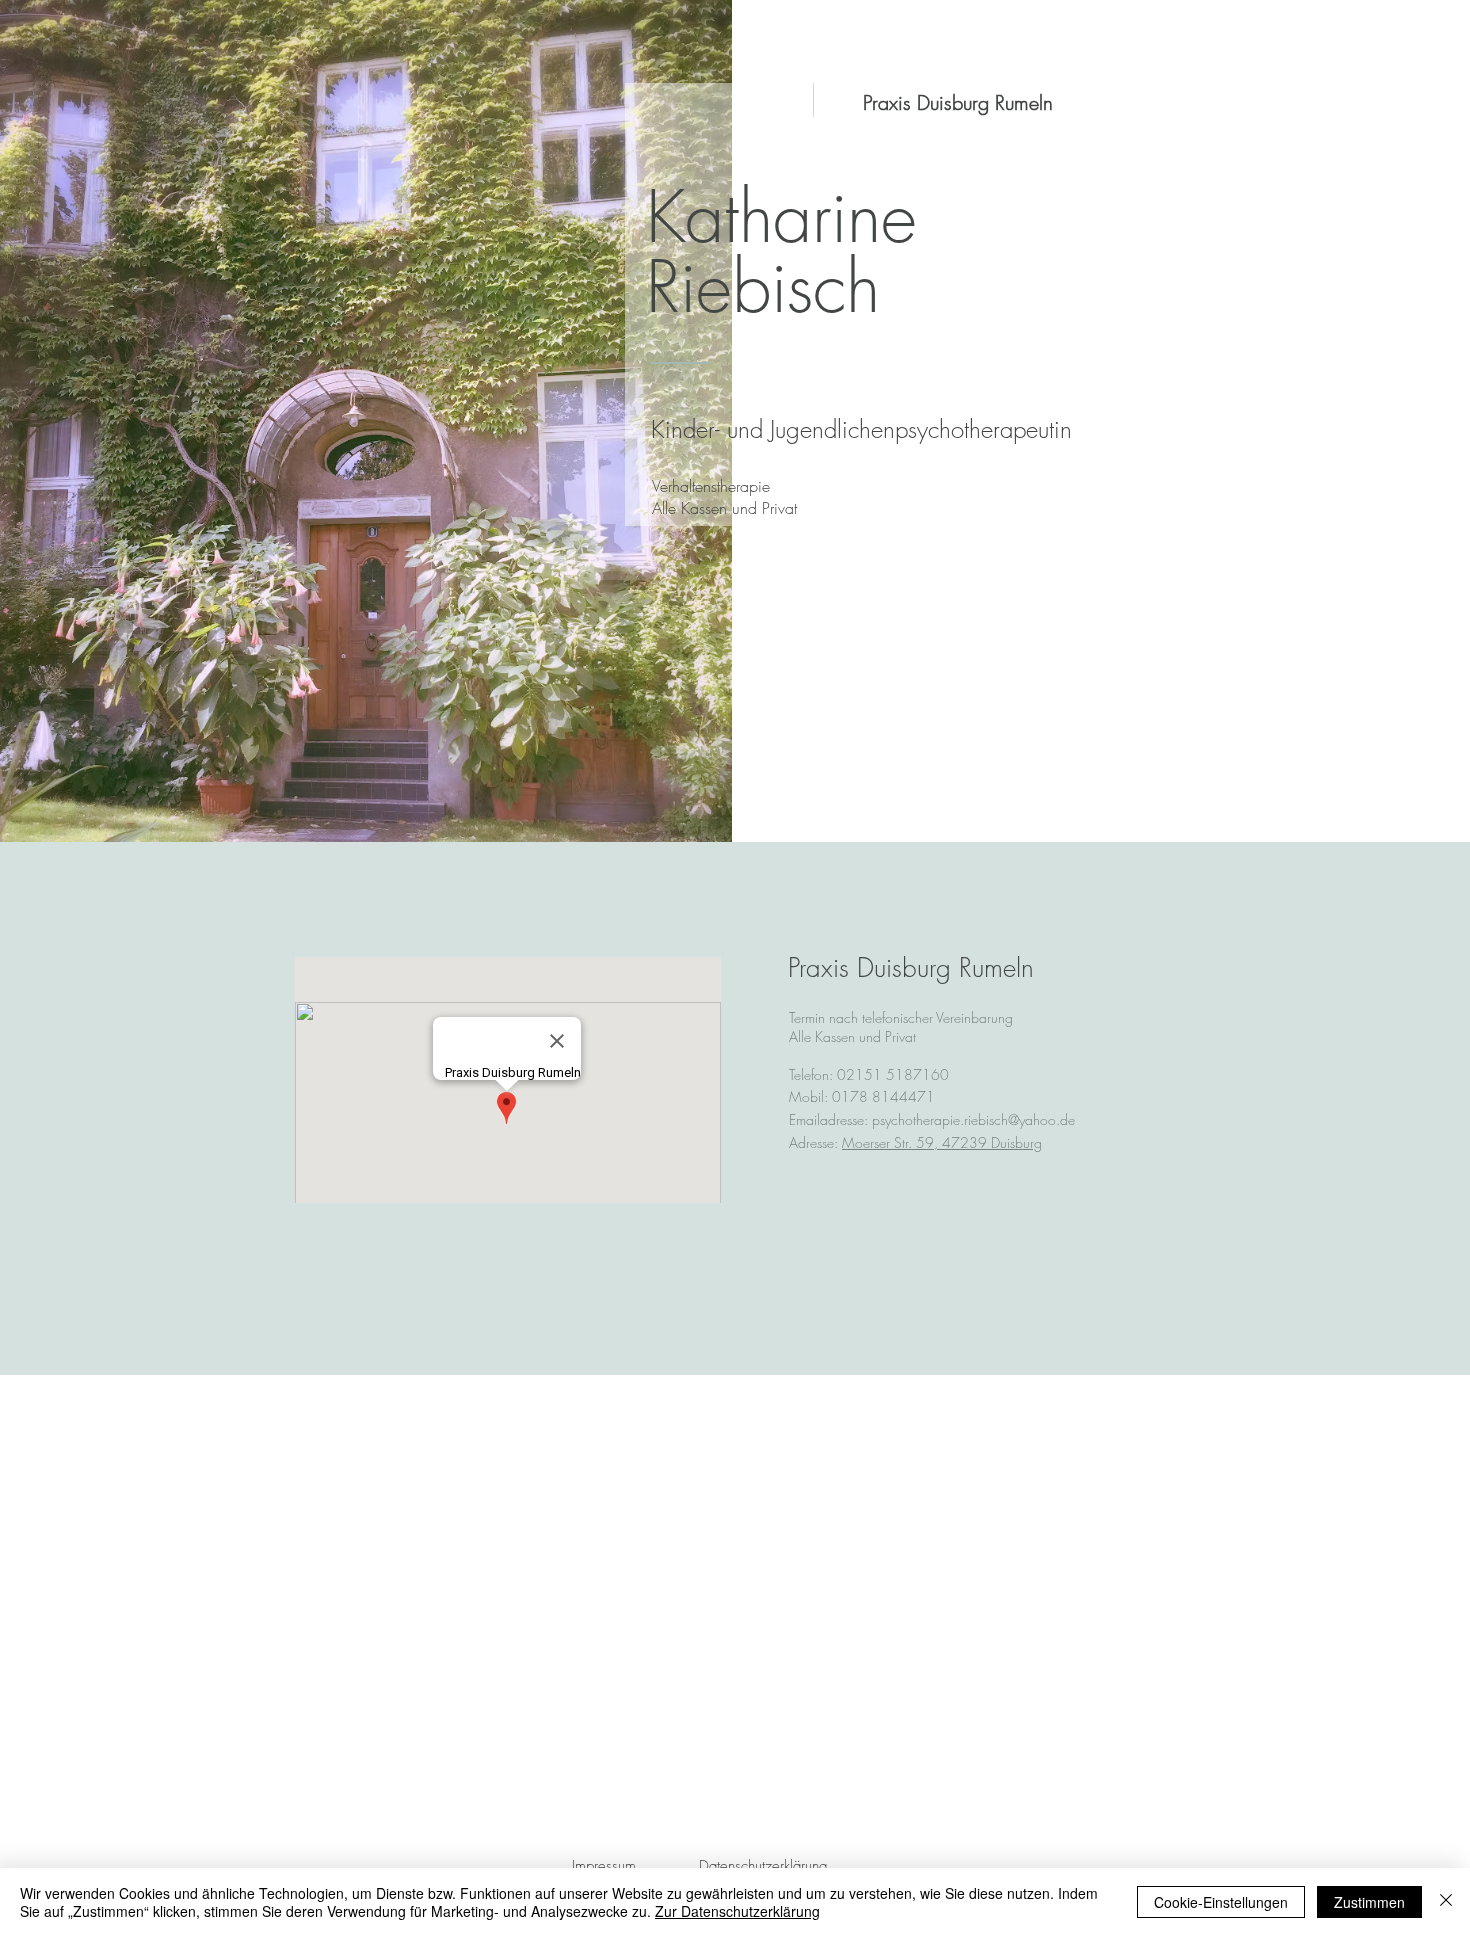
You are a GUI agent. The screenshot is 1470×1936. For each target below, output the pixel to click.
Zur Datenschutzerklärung (737, 1911)
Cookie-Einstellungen (1221, 1902)
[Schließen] (1446, 1902)
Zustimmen (1369, 1902)
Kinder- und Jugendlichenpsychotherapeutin (861, 429)
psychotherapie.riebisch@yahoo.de (973, 1119)
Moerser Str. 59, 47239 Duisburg (942, 1142)
